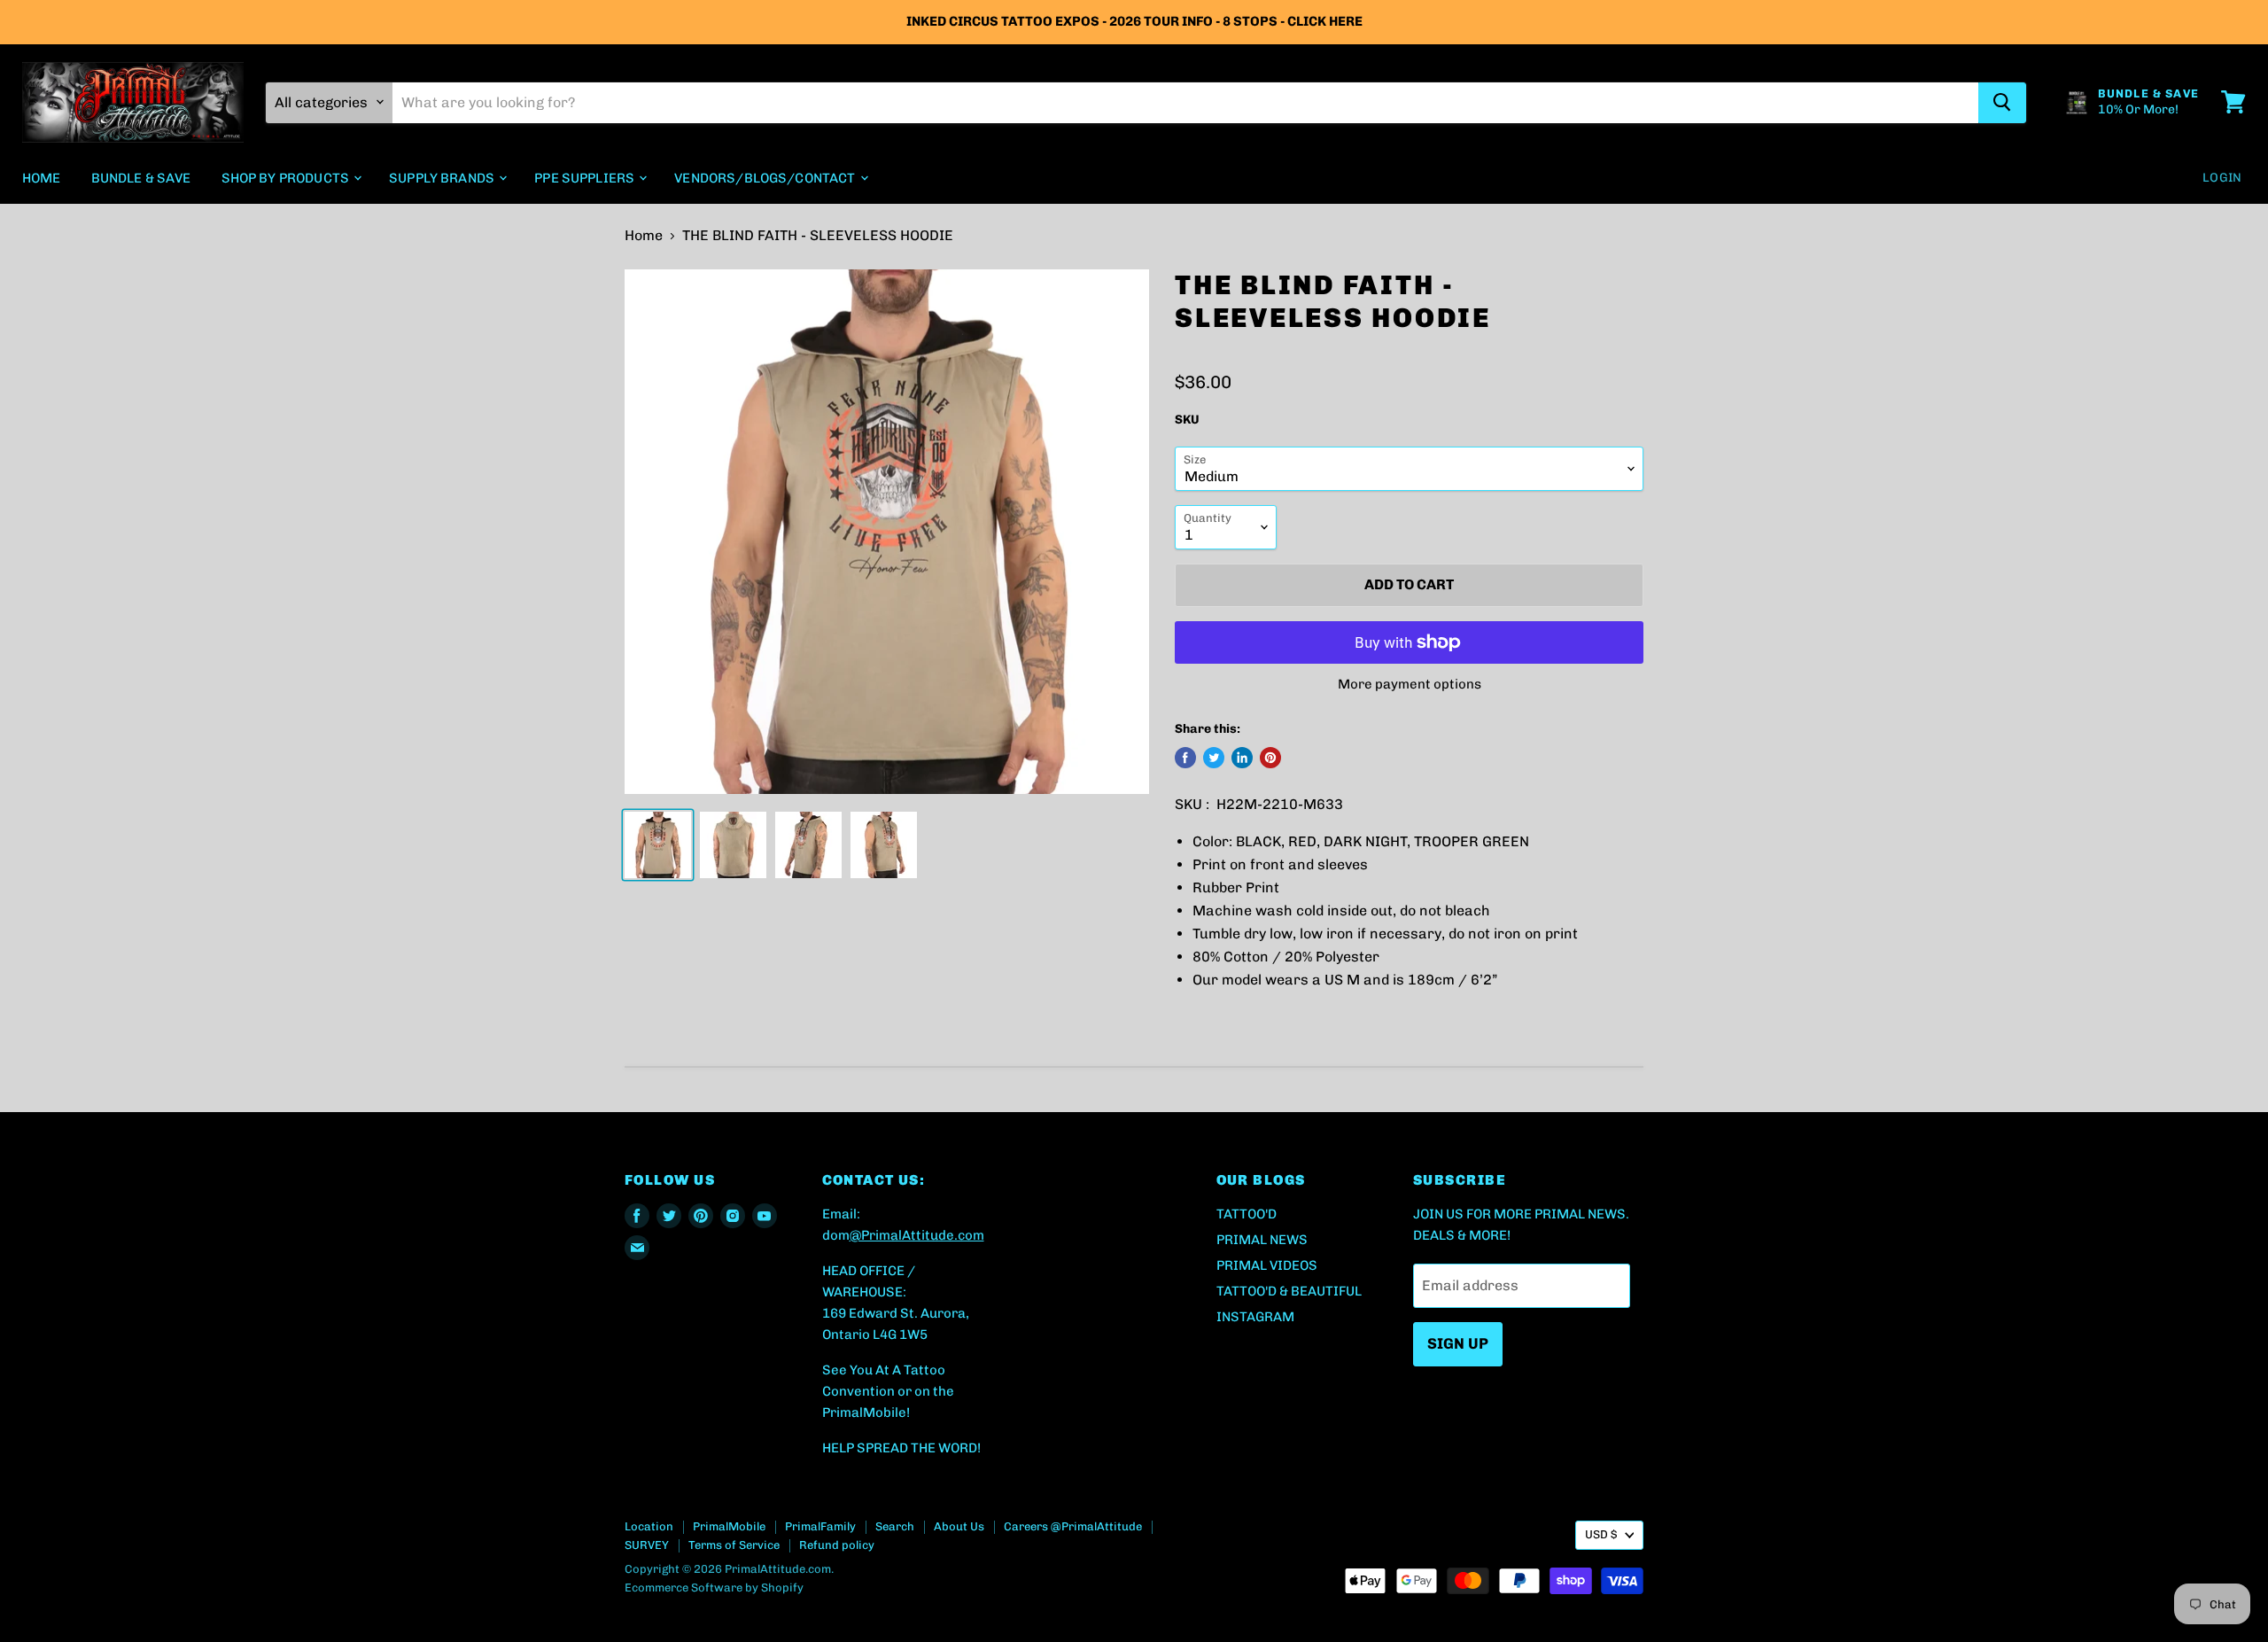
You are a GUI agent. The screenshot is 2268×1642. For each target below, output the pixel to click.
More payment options (1410, 685)
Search (895, 1526)
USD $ (1601, 1534)
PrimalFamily (820, 1526)
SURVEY (647, 1545)
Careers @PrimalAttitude (1073, 1526)
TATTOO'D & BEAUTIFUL (1289, 1291)
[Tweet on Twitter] (1214, 758)
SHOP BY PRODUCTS (287, 177)
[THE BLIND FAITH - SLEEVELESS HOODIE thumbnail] (658, 845)
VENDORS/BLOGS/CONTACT (766, 177)
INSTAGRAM (1255, 1317)
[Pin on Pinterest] (1270, 758)
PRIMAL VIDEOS (1267, 1265)
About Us (959, 1526)
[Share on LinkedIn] (1242, 758)
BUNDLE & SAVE (141, 177)
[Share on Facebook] (1185, 758)
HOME (42, 177)
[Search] (2002, 102)
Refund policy (837, 1545)
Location (649, 1526)
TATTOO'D (1247, 1214)
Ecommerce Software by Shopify (714, 1588)
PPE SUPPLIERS (586, 177)
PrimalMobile (729, 1526)
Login (2222, 177)
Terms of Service (734, 1545)
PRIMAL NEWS (1262, 1240)
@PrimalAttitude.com (917, 1235)
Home (644, 236)
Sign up (1458, 1343)
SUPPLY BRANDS (443, 177)
